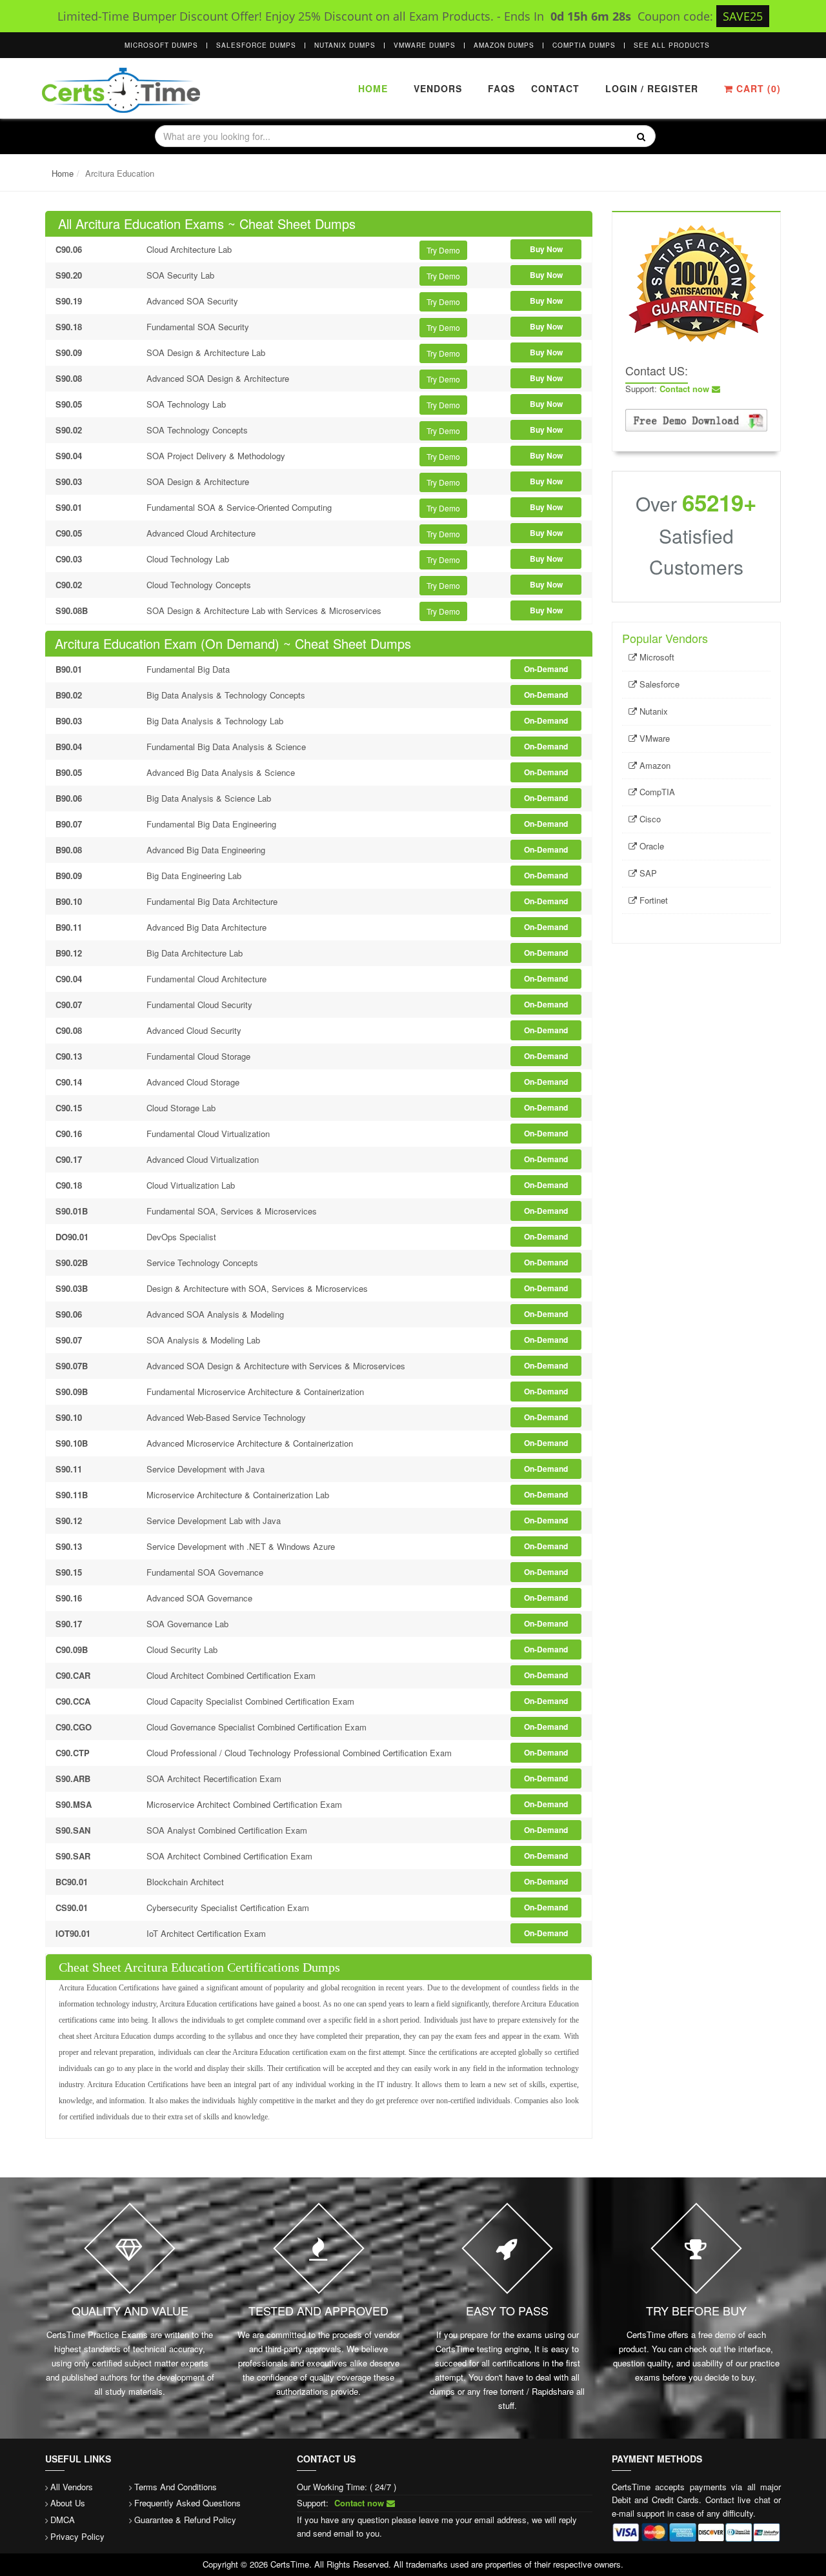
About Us (68, 2503)
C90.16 (69, 1134)
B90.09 (69, 876)
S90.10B (72, 1443)
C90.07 (69, 1005)
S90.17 (69, 1624)
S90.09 (69, 352)
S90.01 (69, 507)
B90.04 (69, 747)
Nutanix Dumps (345, 45)
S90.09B (72, 1392)
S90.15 (69, 1572)
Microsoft (656, 657)
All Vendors (72, 2487)
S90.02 (69, 430)
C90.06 (69, 249)
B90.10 (69, 901)
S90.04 (69, 456)
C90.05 (69, 533)
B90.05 (69, 772)
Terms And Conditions (176, 2487)
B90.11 (69, 927)
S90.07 (69, 1340)
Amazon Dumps (504, 45)
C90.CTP (73, 1753)
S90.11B (72, 1495)
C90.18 (69, 1185)
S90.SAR (73, 1856)
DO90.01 (72, 1237)
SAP (647, 873)
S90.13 (69, 1546)
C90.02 (69, 585)
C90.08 (69, 1030)
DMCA (63, 2520)
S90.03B (72, 1288)
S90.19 (69, 301)
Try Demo (443, 250)
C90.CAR (73, 1675)
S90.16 (69, 1598)
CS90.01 (72, 1907)
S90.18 (69, 327)
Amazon (654, 765)
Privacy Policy (77, 2536)
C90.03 (69, 559)
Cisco (649, 819)
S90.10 (69, 1417)
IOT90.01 (73, 1933)
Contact (554, 88)
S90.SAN (73, 1830)
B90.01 (69, 669)
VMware (653, 738)
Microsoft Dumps (161, 45)
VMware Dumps (425, 45)
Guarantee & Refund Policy (185, 2520)
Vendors (438, 88)
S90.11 (69, 1469)
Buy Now (546, 249)
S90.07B (72, 1366)
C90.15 (69, 1108)
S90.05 (69, 404)
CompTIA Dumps (584, 45)
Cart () (757, 88)
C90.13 (69, 1056)
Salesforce (658, 684)
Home (373, 88)
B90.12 (69, 953)
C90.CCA (73, 1701)
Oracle (650, 846)
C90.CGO (74, 1727)
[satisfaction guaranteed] (696, 282)
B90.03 (69, 721)
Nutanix (652, 711)
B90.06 (69, 798)
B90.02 (69, 695)
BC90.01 (72, 1882)
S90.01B (72, 1211)
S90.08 (69, 378)
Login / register (652, 88)
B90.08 (69, 850)
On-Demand (546, 669)
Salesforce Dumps (256, 45)
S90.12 (69, 1521)
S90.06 (69, 1314)
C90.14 (69, 1082)
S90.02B (72, 1263)
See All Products (672, 45)
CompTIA (656, 792)
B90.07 (69, 824)
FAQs (501, 88)
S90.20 (69, 275)
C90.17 (69, 1159)
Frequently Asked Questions (187, 2503)
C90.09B (72, 1650)
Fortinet (652, 900)
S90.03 (69, 481)
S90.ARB (73, 1778)
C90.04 (69, 979)
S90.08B (72, 610)
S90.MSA (74, 1804)
